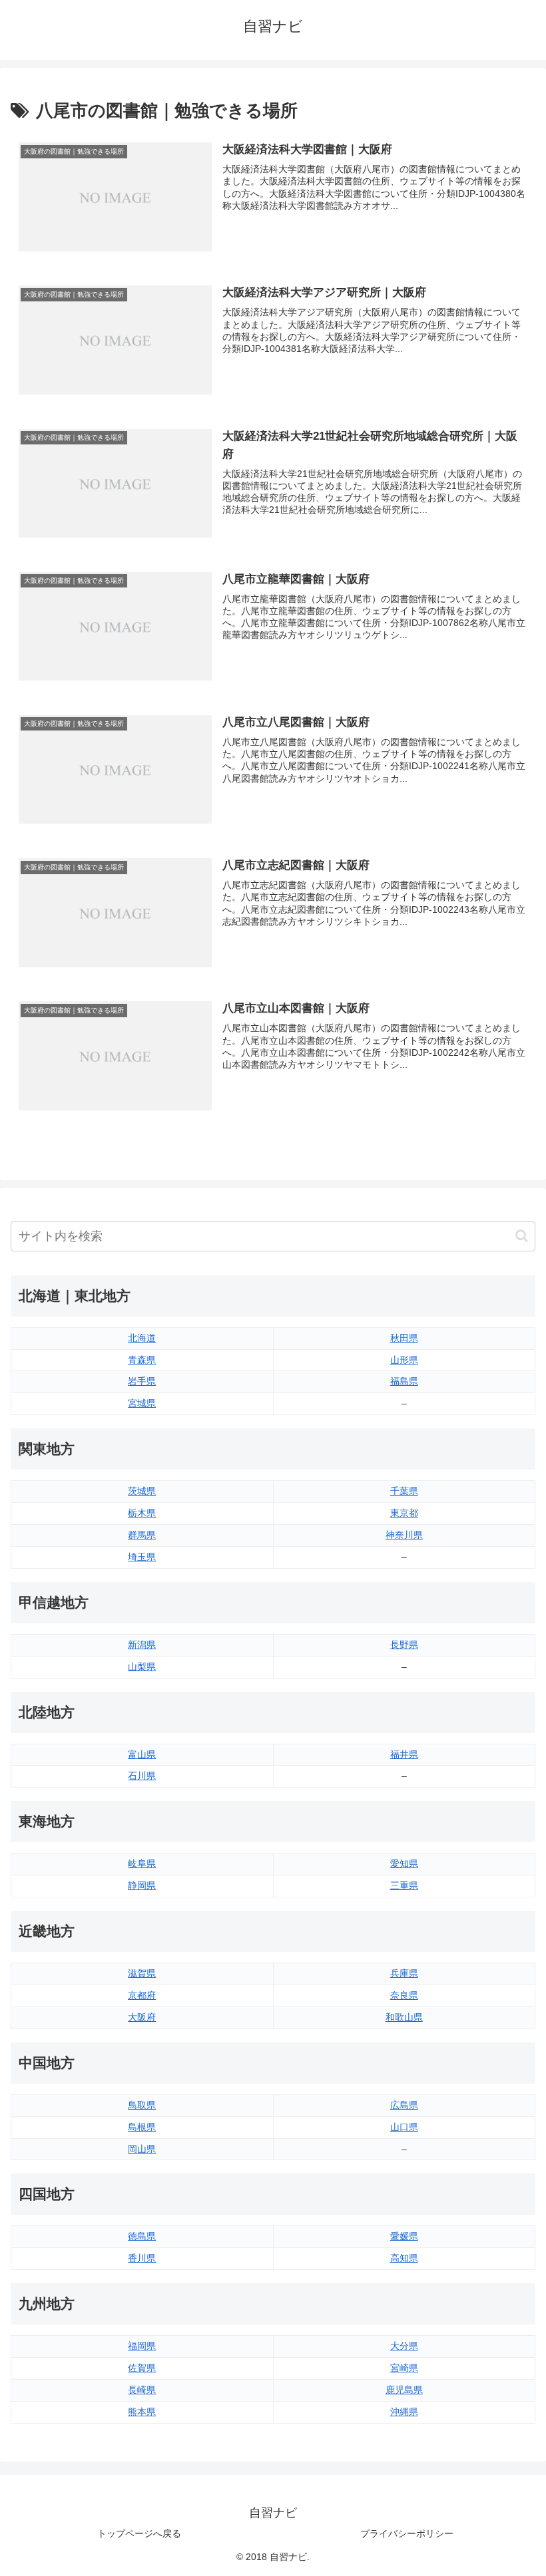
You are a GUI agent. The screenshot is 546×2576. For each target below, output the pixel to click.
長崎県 (142, 2390)
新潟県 (142, 1645)
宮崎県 (404, 2368)
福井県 (404, 1754)
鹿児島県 (404, 2390)
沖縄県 (404, 2412)
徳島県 (142, 2236)
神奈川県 (404, 1535)
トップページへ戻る (139, 2533)
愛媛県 (404, 2236)
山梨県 (142, 1667)
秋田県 (404, 1338)
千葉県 (404, 1491)
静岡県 (142, 1885)
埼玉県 (142, 1557)
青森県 (142, 1360)
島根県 (142, 2127)
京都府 (142, 1995)
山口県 (404, 2127)
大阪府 (142, 2017)
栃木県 (142, 1513)
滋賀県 (142, 1973)
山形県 (404, 1360)
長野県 (404, 1645)
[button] (522, 1236)
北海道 (142, 1338)
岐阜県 (142, 1863)
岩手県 (142, 1381)
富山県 (142, 1754)
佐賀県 (142, 2368)
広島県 (404, 2105)
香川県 (142, 2258)
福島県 (404, 1381)
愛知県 (404, 1863)
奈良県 (404, 1995)
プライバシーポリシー (407, 2533)
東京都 (404, 1513)
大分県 (404, 2346)
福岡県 (142, 2346)
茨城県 (142, 1491)
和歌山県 (404, 2017)
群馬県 (142, 1535)
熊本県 (142, 2412)
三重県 (404, 1885)
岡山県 (142, 2149)
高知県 (404, 2258)
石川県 (142, 1776)
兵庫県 (404, 1973)
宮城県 (142, 1403)
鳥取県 (142, 2105)
